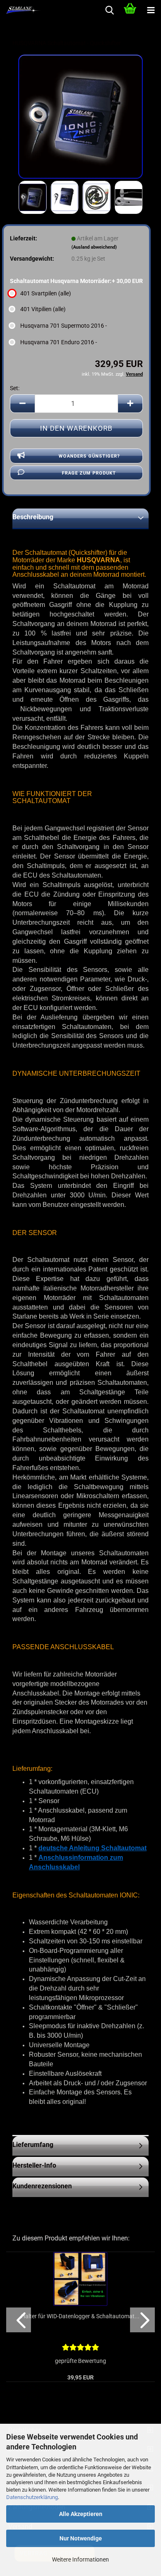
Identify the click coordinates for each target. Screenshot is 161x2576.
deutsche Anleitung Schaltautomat (92, 1848)
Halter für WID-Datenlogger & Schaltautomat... (80, 2316)
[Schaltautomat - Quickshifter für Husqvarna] (80, 116)
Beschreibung (33, 517)
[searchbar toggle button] (109, 10)
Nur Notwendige (81, 2538)
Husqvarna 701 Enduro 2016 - (59, 342)
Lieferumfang (33, 2145)
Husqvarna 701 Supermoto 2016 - (64, 326)
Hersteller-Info (34, 2165)
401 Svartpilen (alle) (46, 293)
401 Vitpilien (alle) (43, 309)
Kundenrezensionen (42, 2186)
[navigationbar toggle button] (151, 10)
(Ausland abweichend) (94, 247)
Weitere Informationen (80, 2559)
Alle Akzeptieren (81, 2514)
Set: (15, 388)
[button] (22, 404)
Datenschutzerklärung (32, 2497)
